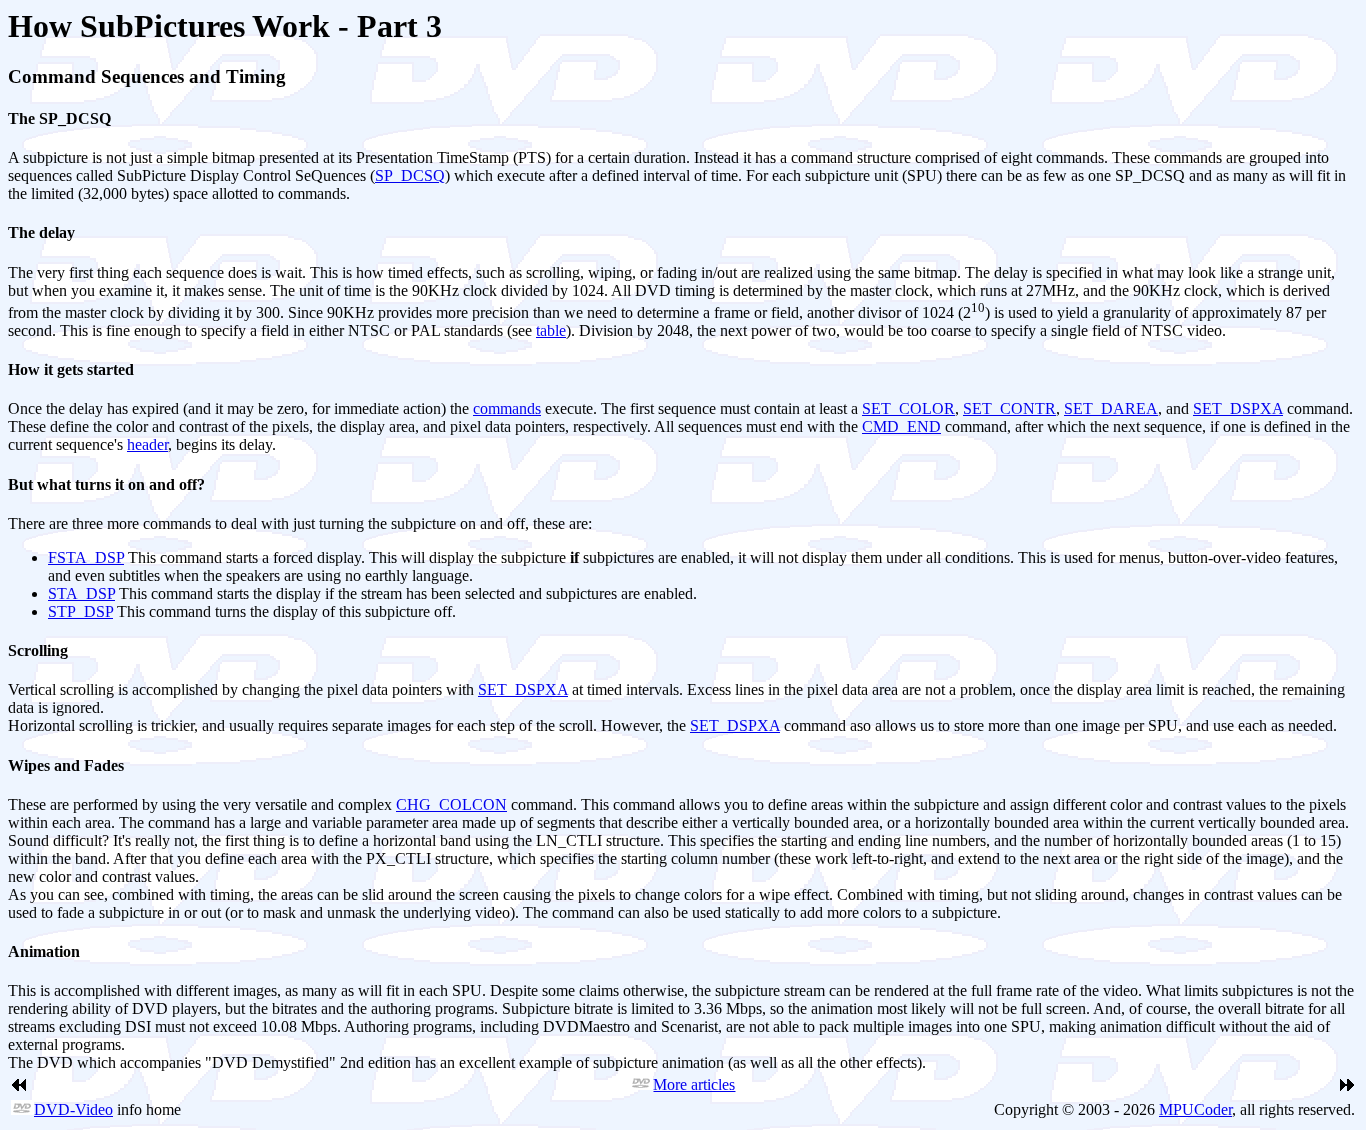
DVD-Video (73, 1109)
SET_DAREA (1111, 408)
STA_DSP (81, 593)
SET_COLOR (908, 408)
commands (507, 408)
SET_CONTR (1009, 408)
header (147, 444)
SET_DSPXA (1238, 408)
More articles (694, 1084)
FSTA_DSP (86, 557)
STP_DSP (80, 611)
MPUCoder (1195, 1109)
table (551, 330)
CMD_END (901, 426)
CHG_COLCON (451, 804)
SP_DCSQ (410, 175)
